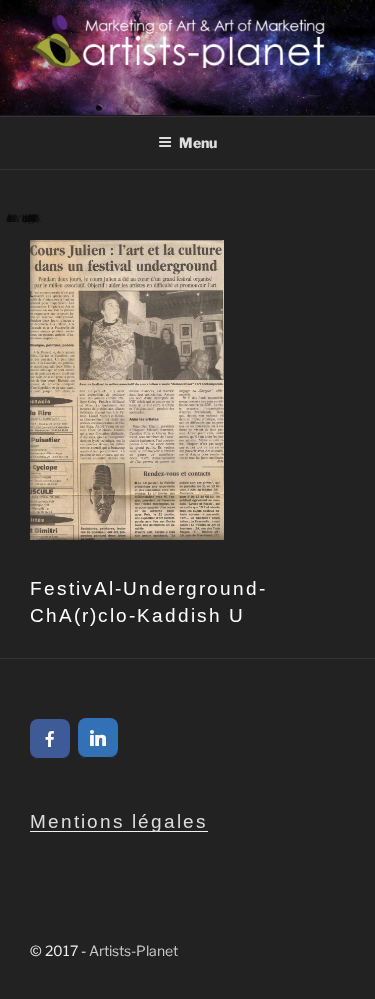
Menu (198, 142)
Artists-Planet (133, 950)
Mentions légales (119, 821)
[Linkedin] (98, 738)
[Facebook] (50, 739)
